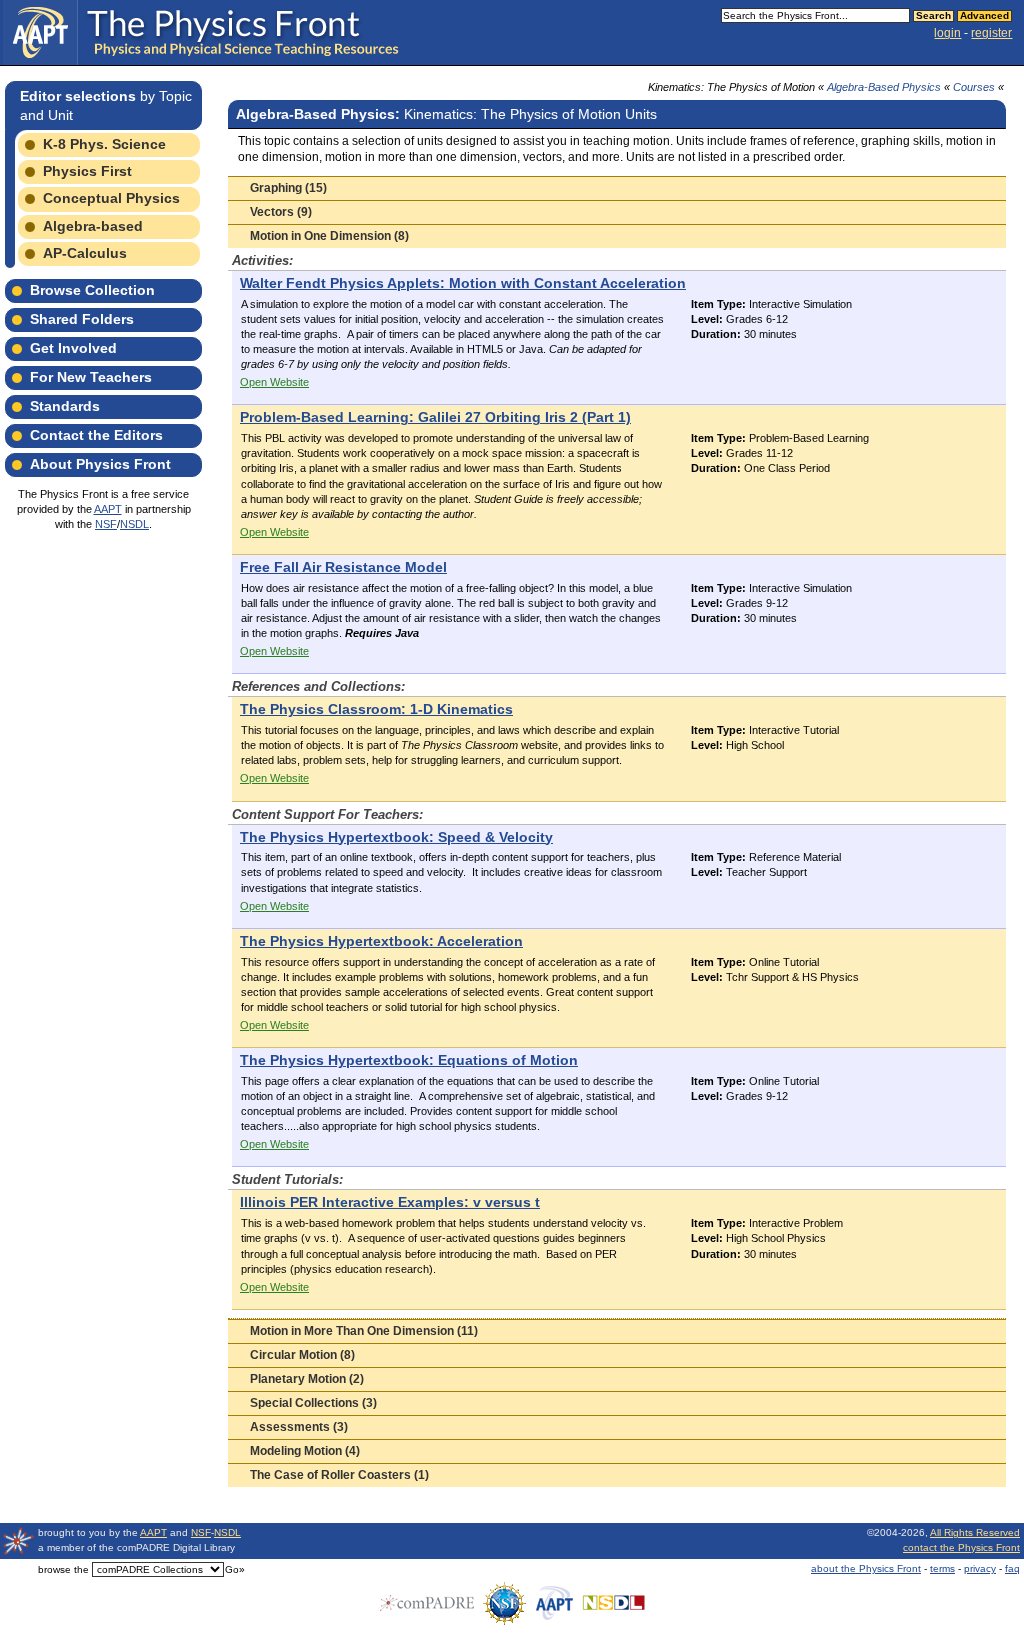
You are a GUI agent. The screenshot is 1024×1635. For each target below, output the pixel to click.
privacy (980, 1568)
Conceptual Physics (111, 198)
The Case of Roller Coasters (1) (339, 1475)
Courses (974, 87)
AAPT (108, 509)
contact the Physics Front (961, 1547)
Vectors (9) (281, 212)
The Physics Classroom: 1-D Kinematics (376, 709)
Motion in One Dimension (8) (329, 236)
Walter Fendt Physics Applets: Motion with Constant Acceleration (463, 283)
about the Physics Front (866, 1568)
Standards (65, 406)
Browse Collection (92, 290)
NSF (106, 524)
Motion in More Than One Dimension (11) (364, 1331)
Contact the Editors (96, 435)
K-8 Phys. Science (104, 144)
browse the (63, 1569)
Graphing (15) (288, 188)
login (947, 33)
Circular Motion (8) (302, 1355)
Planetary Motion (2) (307, 1379)
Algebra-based (93, 226)
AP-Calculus (85, 253)
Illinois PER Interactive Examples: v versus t (390, 1202)
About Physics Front (100, 464)
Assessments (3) (299, 1427)
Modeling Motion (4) (305, 1451)
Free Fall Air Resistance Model (343, 567)
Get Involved (73, 348)
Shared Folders (82, 319)
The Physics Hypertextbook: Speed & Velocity (396, 837)
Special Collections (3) (313, 1403)
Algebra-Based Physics (884, 87)
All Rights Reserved (975, 1532)
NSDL (134, 524)
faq (1012, 1568)
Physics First (87, 171)
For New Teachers (91, 377)
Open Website (274, 382)
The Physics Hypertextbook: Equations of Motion (409, 1060)
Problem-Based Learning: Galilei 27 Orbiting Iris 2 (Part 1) (435, 417)
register (991, 33)
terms (942, 1568)
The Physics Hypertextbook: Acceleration (381, 941)
